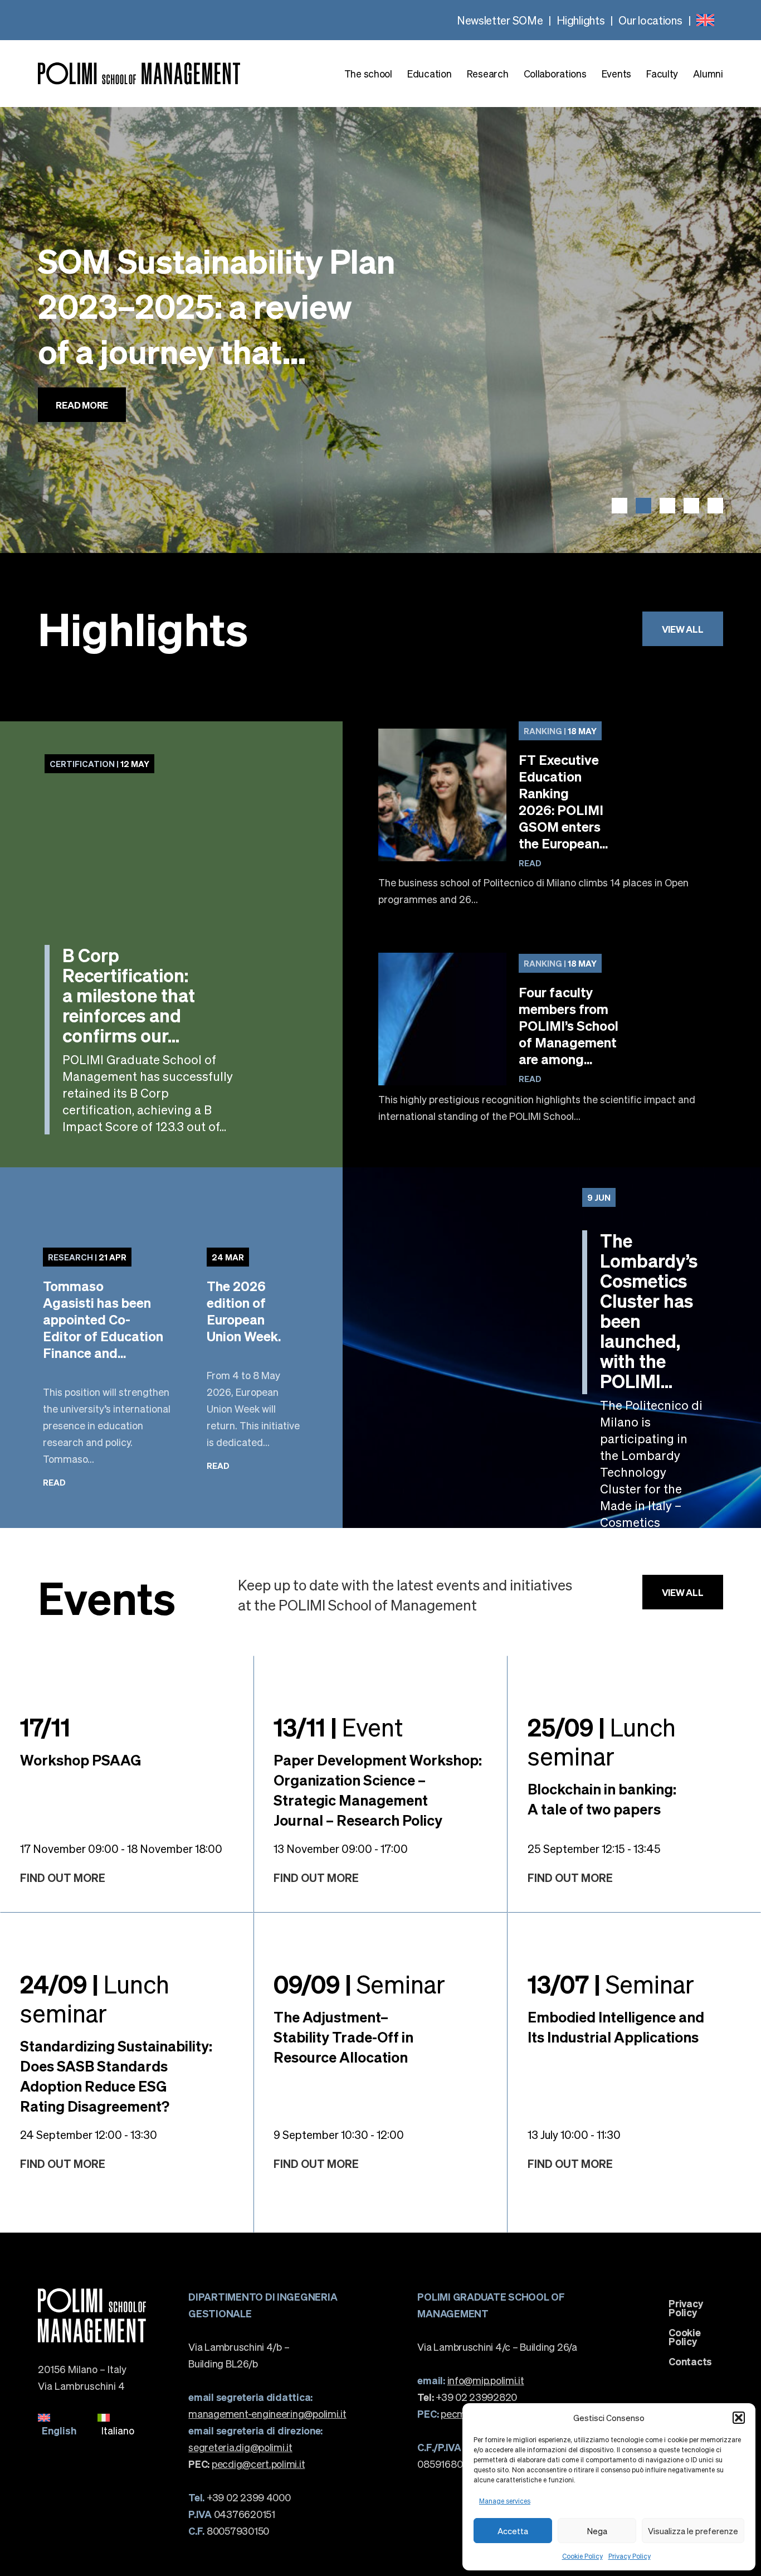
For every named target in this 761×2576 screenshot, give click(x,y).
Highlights (580, 20)
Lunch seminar (602, 1741)
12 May (99, 764)
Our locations (650, 20)
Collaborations (555, 74)
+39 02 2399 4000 (239, 2497)
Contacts (690, 2361)
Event (338, 1726)
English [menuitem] (59, 2430)
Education (429, 74)
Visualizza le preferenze (693, 2531)
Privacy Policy (630, 2556)
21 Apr (87, 1257)
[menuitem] (705, 20)
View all (683, 629)
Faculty (662, 74)
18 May (560, 731)
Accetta (513, 2531)
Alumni (708, 74)
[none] (705, 20)
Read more (82, 439)
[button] (739, 2418)
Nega (597, 2531)
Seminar (359, 1983)
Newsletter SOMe (500, 20)
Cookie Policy (582, 2556)
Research (488, 74)
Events (616, 74)
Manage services (505, 2501)
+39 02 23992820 (467, 2397)
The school (368, 74)
